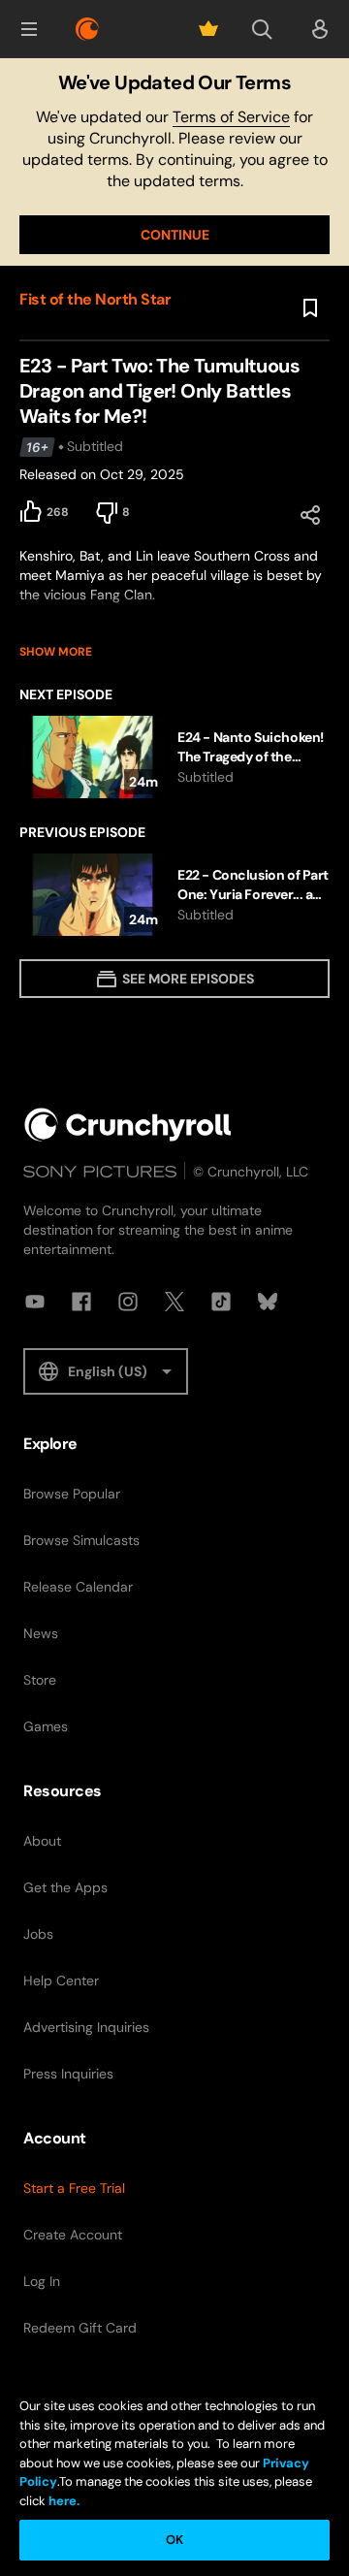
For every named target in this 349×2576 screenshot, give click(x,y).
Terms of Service (231, 117)
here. (63, 2501)
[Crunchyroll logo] (87, 29)
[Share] (310, 515)
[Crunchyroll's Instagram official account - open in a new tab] (128, 1302)
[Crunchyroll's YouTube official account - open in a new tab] (35, 1302)
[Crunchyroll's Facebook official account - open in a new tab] (81, 1302)
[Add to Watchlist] (310, 308)
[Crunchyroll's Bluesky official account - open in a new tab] (268, 1302)
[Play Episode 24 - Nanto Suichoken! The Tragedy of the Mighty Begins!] (174, 757)
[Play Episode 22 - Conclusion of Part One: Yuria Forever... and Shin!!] (174, 895)
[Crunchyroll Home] (128, 1125)
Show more (56, 652)
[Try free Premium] (208, 29)
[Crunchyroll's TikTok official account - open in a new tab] (221, 1302)
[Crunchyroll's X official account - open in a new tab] (174, 1302)
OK (174, 2540)
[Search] (262, 29)
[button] (29, 29)
